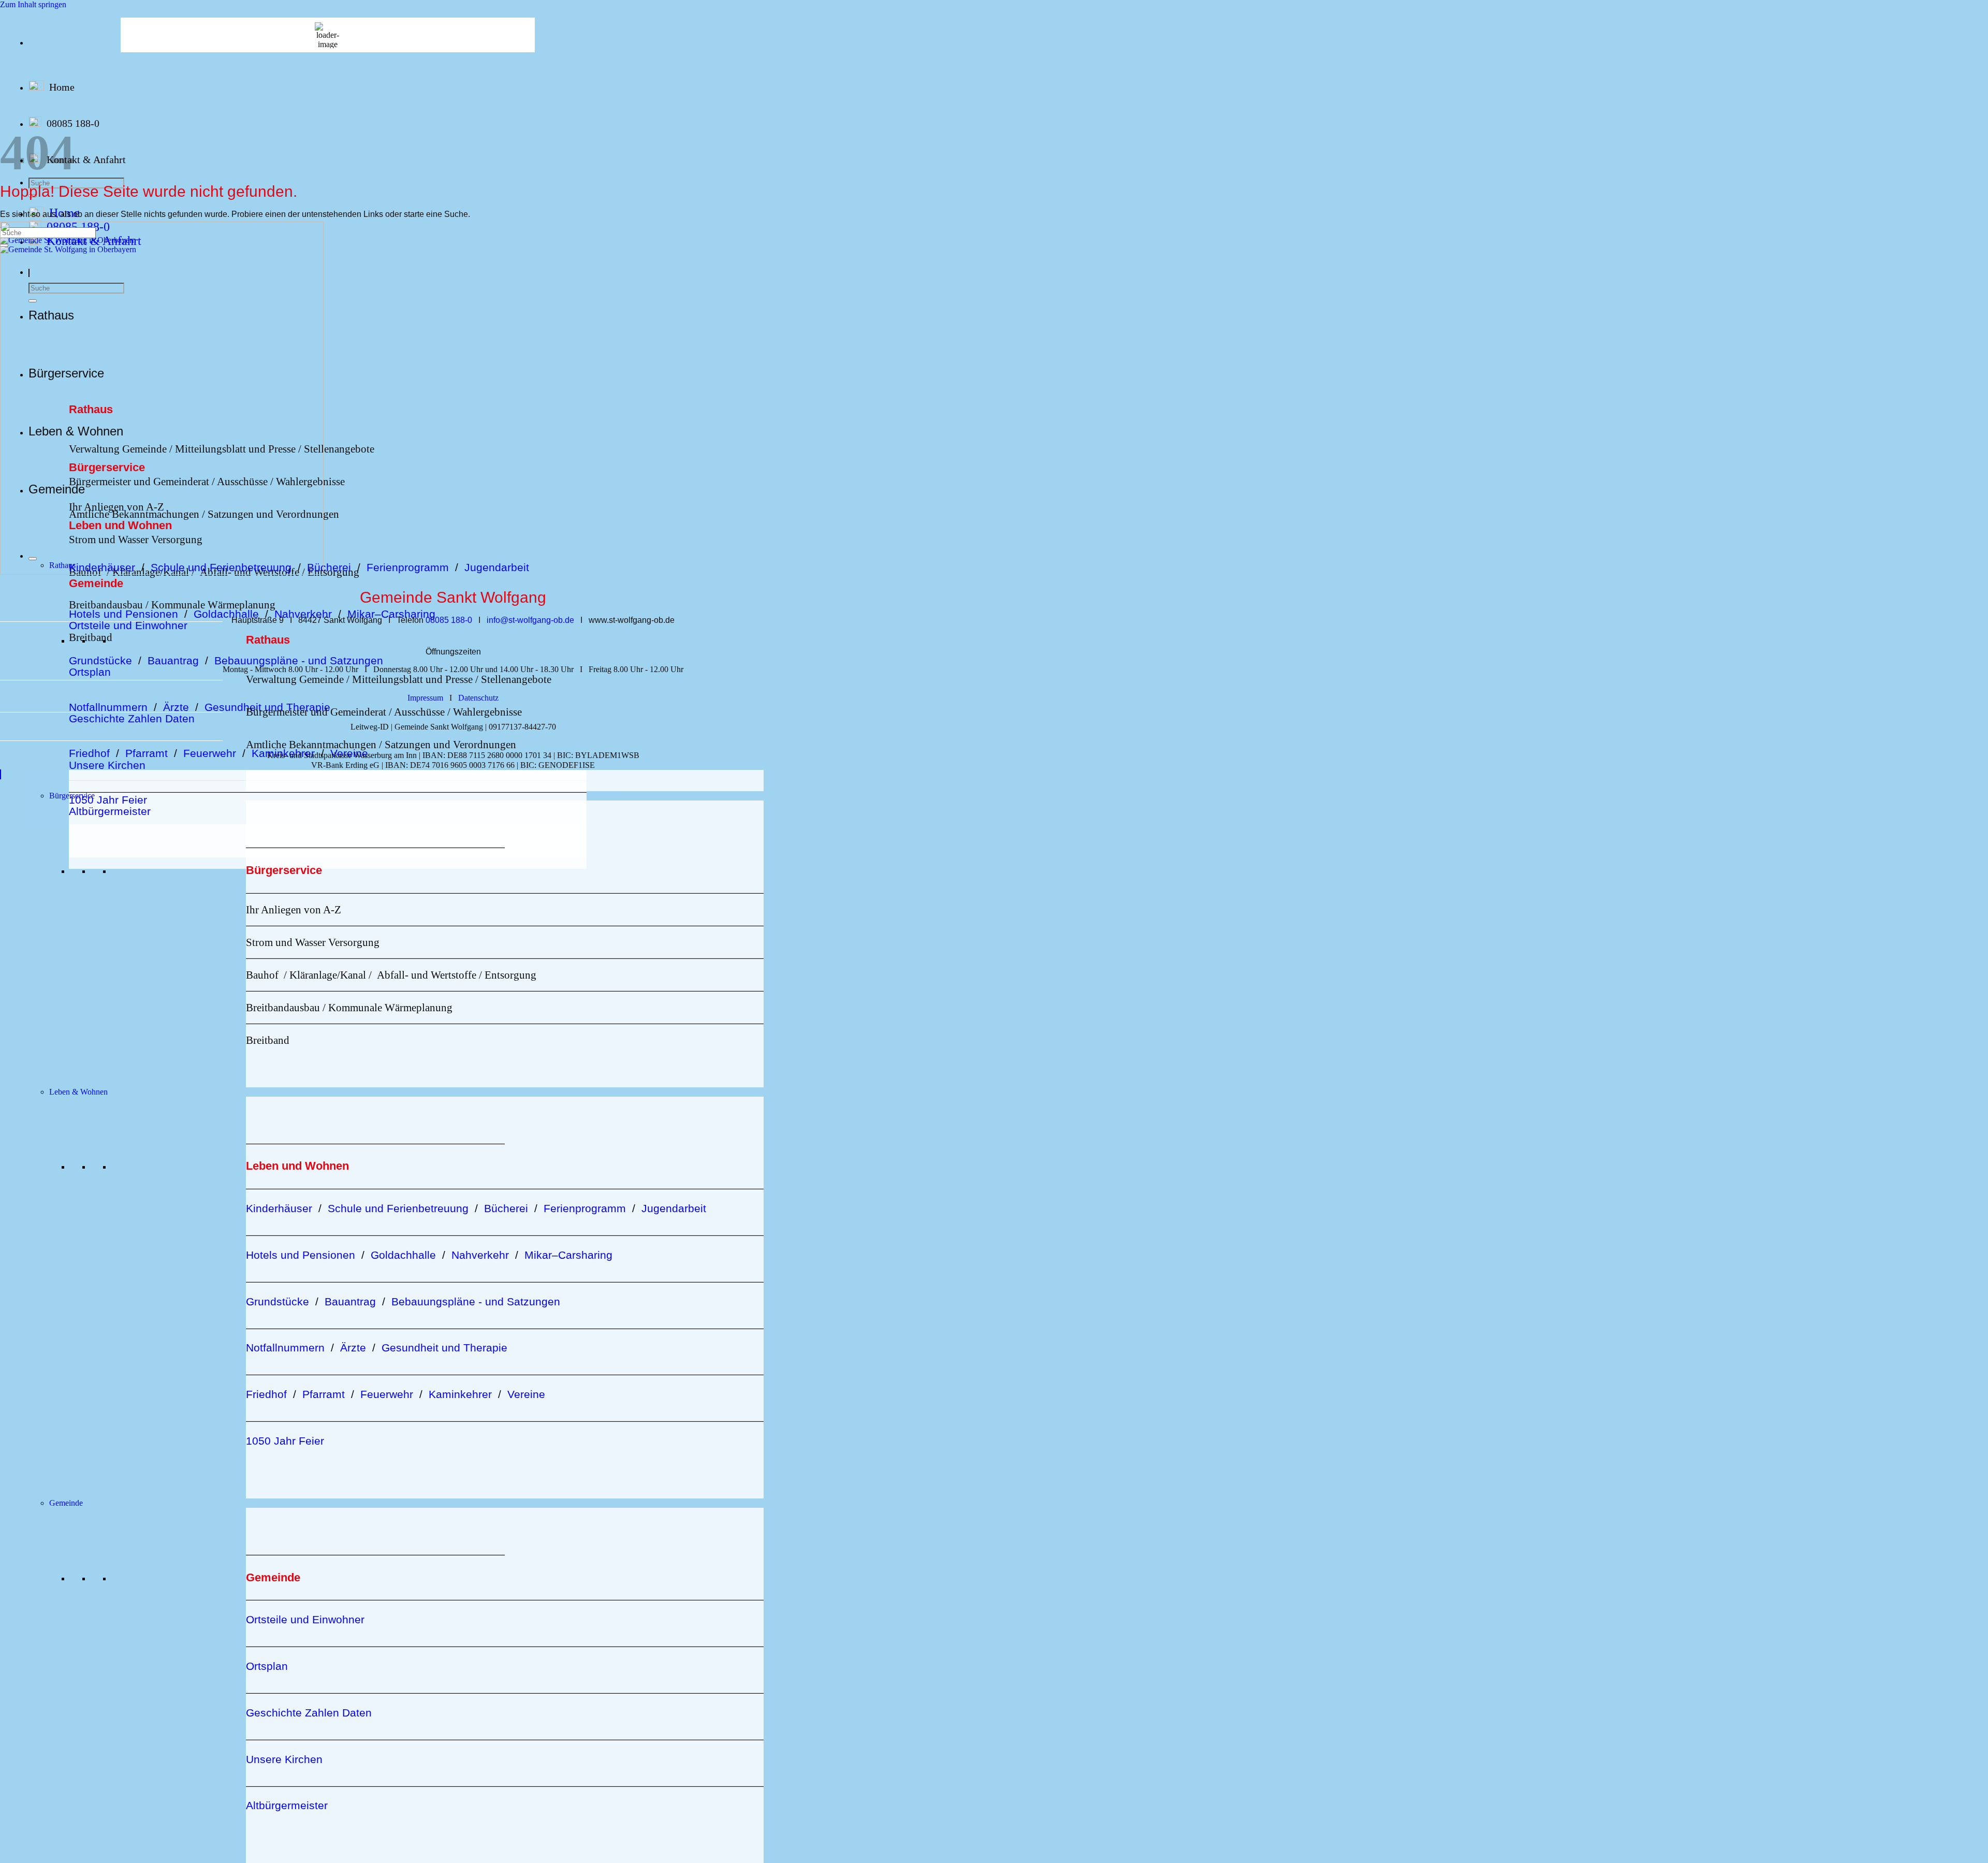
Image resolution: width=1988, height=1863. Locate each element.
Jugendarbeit (497, 567)
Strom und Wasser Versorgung (313, 942)
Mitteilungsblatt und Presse (411, 679)
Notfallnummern (108, 707)
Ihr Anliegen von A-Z (294, 909)
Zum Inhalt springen (33, 4)
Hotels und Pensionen (123, 614)
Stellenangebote (339, 449)
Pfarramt (147, 753)
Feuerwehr (210, 753)
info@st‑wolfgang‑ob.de (530, 620)
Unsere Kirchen (107, 765)
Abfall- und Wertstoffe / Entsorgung (457, 975)
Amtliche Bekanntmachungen (311, 744)
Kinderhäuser (279, 1208)
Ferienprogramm (411, 567)
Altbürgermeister (110, 811)
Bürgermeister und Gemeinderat (316, 712)
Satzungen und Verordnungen (450, 744)
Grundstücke (100, 660)
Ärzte (176, 707)
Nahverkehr (303, 614)
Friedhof (89, 753)
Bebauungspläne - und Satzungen (299, 660)
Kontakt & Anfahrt (86, 159)
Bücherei (329, 567)
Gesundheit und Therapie (444, 1348)
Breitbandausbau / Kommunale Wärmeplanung (172, 605)
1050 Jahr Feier (108, 800)
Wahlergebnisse (487, 712)
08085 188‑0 (449, 620)
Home (62, 87)
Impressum (425, 698)
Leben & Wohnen (78, 1092)
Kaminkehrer (283, 753)
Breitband (91, 637)
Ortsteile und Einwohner (128, 625)
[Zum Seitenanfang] (1, 774)
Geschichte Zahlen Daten (132, 718)
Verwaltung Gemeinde (295, 679)
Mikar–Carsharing (391, 614)
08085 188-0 (73, 123)
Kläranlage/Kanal (328, 975)
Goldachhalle (226, 614)
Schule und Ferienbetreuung (398, 1208)
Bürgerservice (72, 796)
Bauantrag (173, 660)
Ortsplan (90, 672)
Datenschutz (478, 698)
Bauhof (262, 975)
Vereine (349, 753)
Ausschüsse (419, 712)
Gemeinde (66, 1503)
